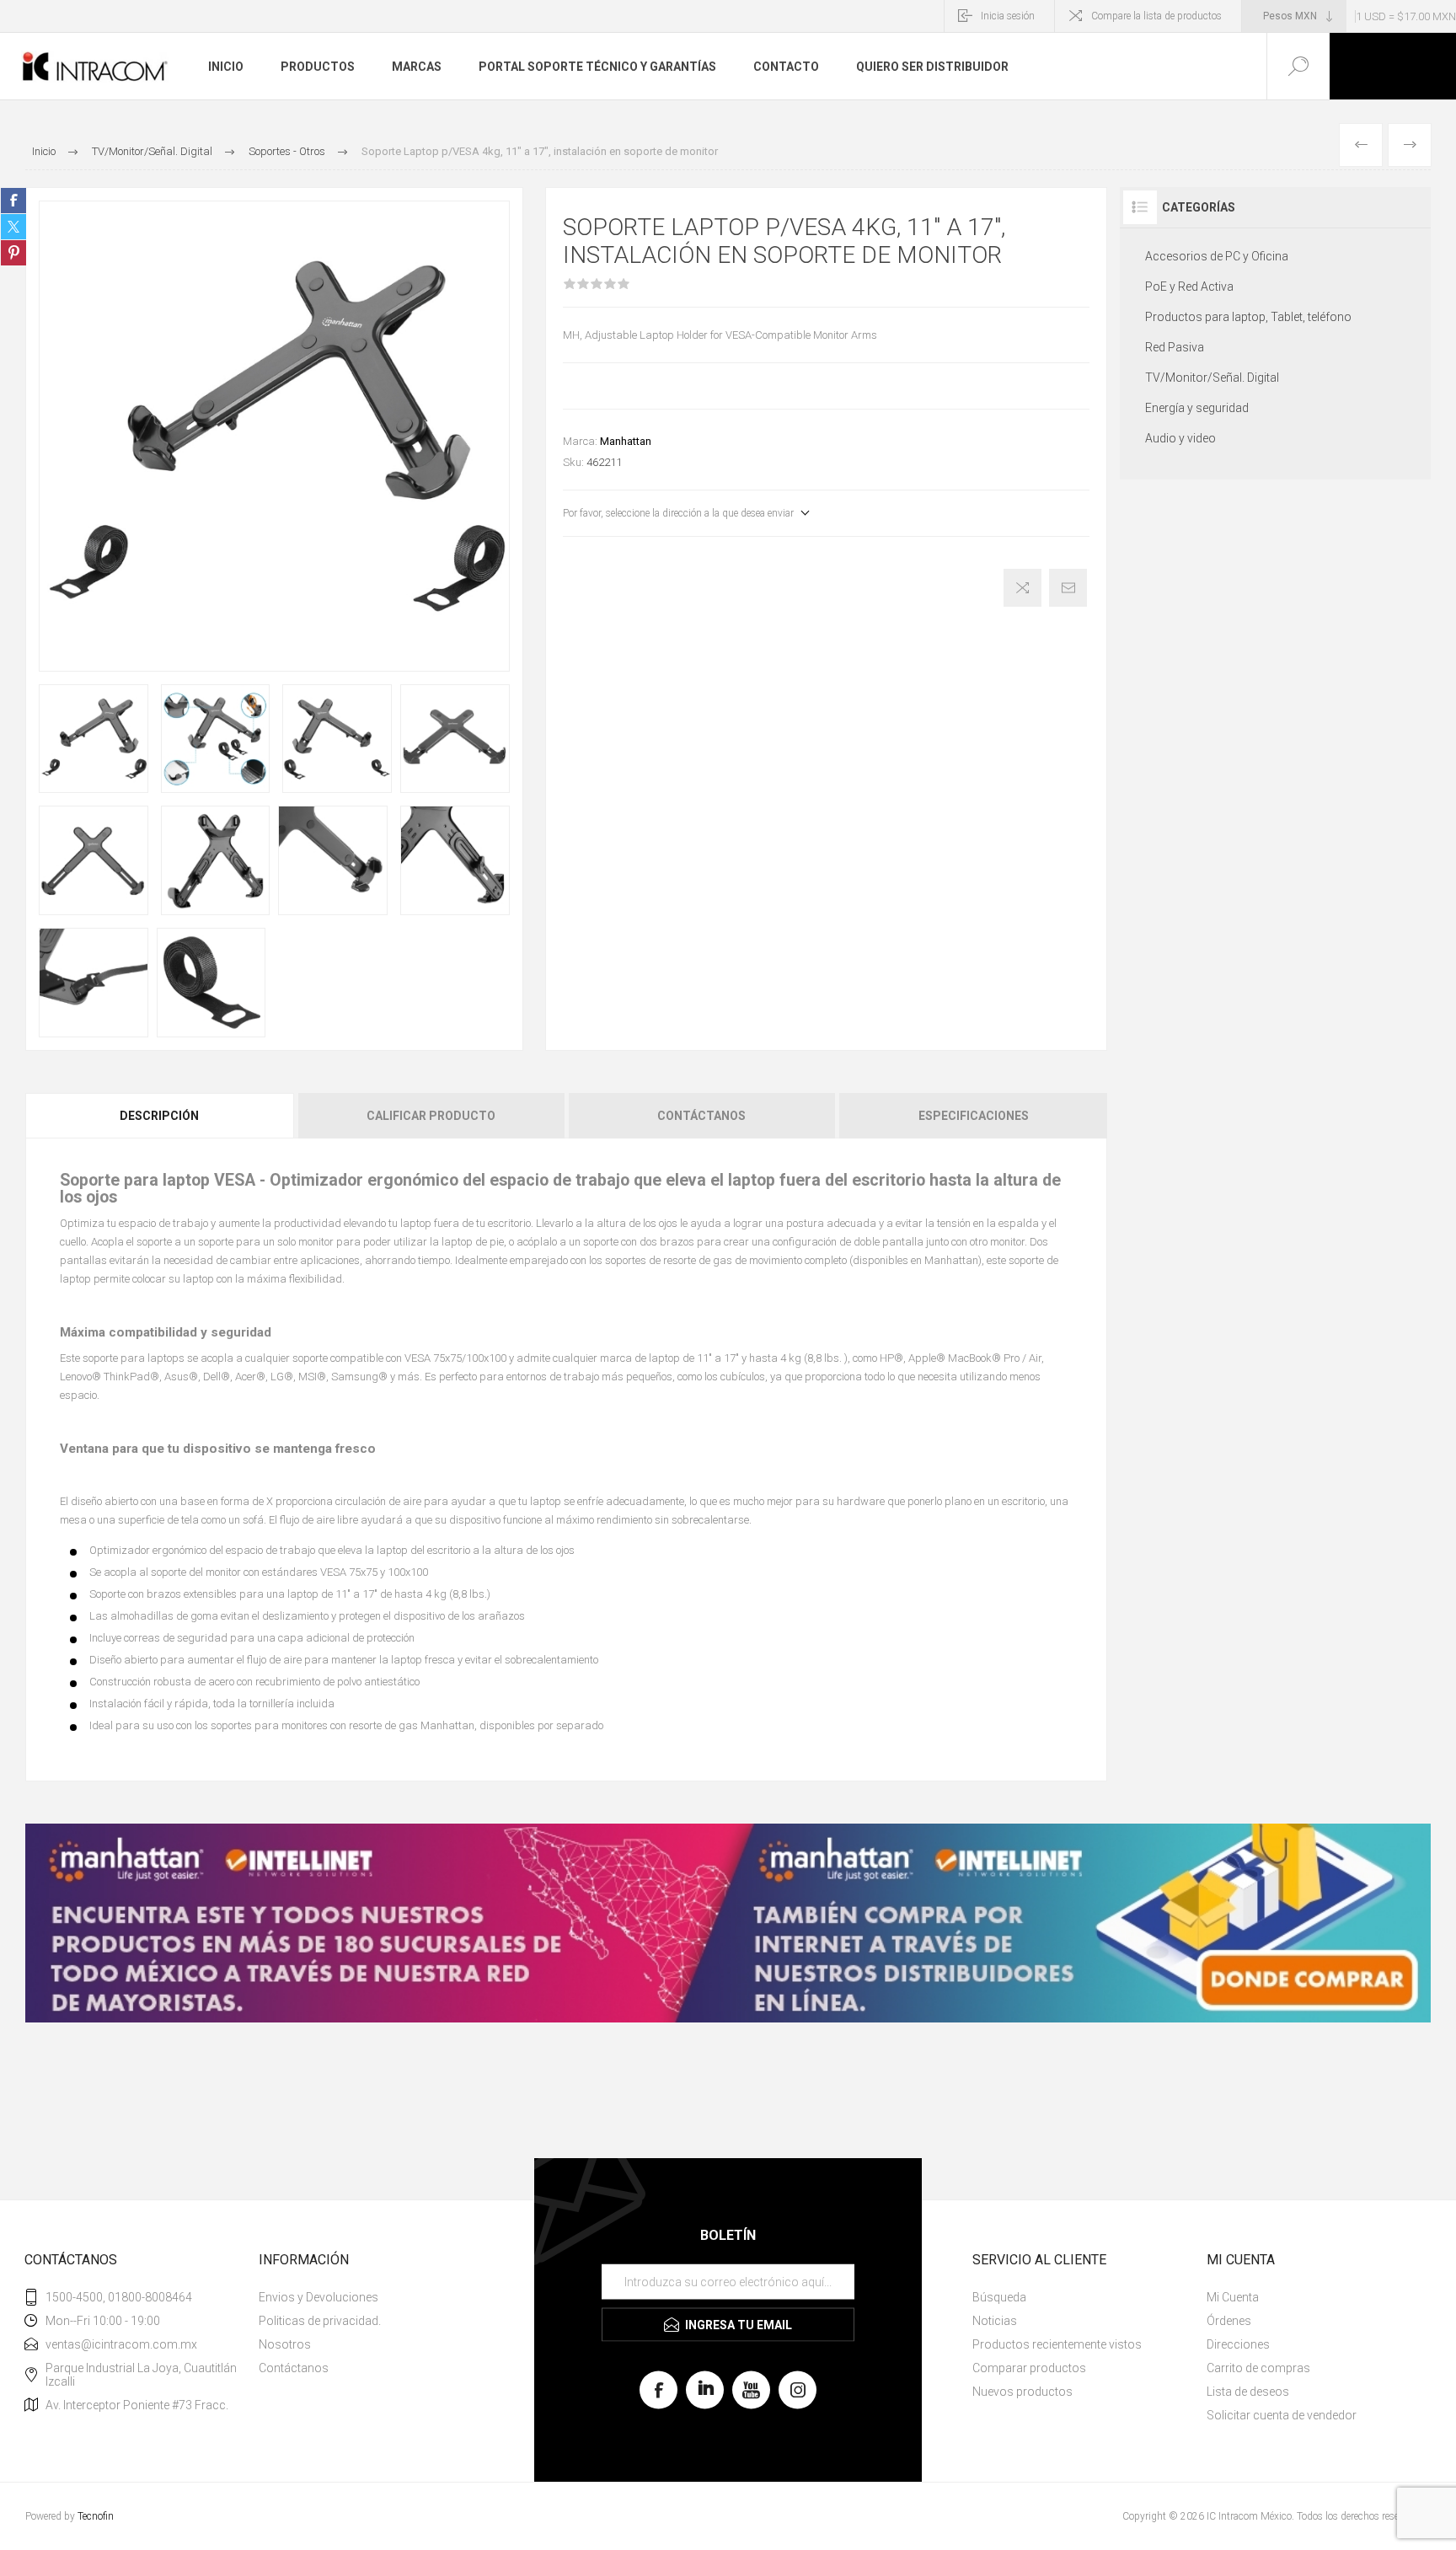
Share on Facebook (13, 201)
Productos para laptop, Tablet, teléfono (1248, 317)
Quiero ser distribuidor (932, 67)
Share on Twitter (13, 227)
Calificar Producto (431, 1116)
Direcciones (1238, 2344)
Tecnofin (96, 2516)
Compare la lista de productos (1156, 16)
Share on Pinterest (13, 253)
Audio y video (1180, 438)
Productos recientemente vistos (1057, 2344)
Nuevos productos (1022, 2392)
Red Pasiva (1175, 347)
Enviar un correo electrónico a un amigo (1068, 588)
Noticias (995, 2321)
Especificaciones (974, 1116)
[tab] (161, 1116)
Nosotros (285, 2344)
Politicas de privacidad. (320, 2321)
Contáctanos (701, 1116)
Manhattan (626, 441)
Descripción (159, 1116)
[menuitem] (374, 2297)
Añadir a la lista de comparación (1022, 588)
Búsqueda (999, 2297)
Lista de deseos (1248, 2392)
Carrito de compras (1258, 2368)
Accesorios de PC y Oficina (1217, 256)
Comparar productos (1029, 2368)
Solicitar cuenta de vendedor (1282, 2415)
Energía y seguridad (1197, 408)
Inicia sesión (1008, 16)
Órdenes (1229, 2321)
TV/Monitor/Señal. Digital (1212, 378)
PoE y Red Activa (1189, 287)
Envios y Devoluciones (318, 2297)
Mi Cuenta (1233, 2297)
